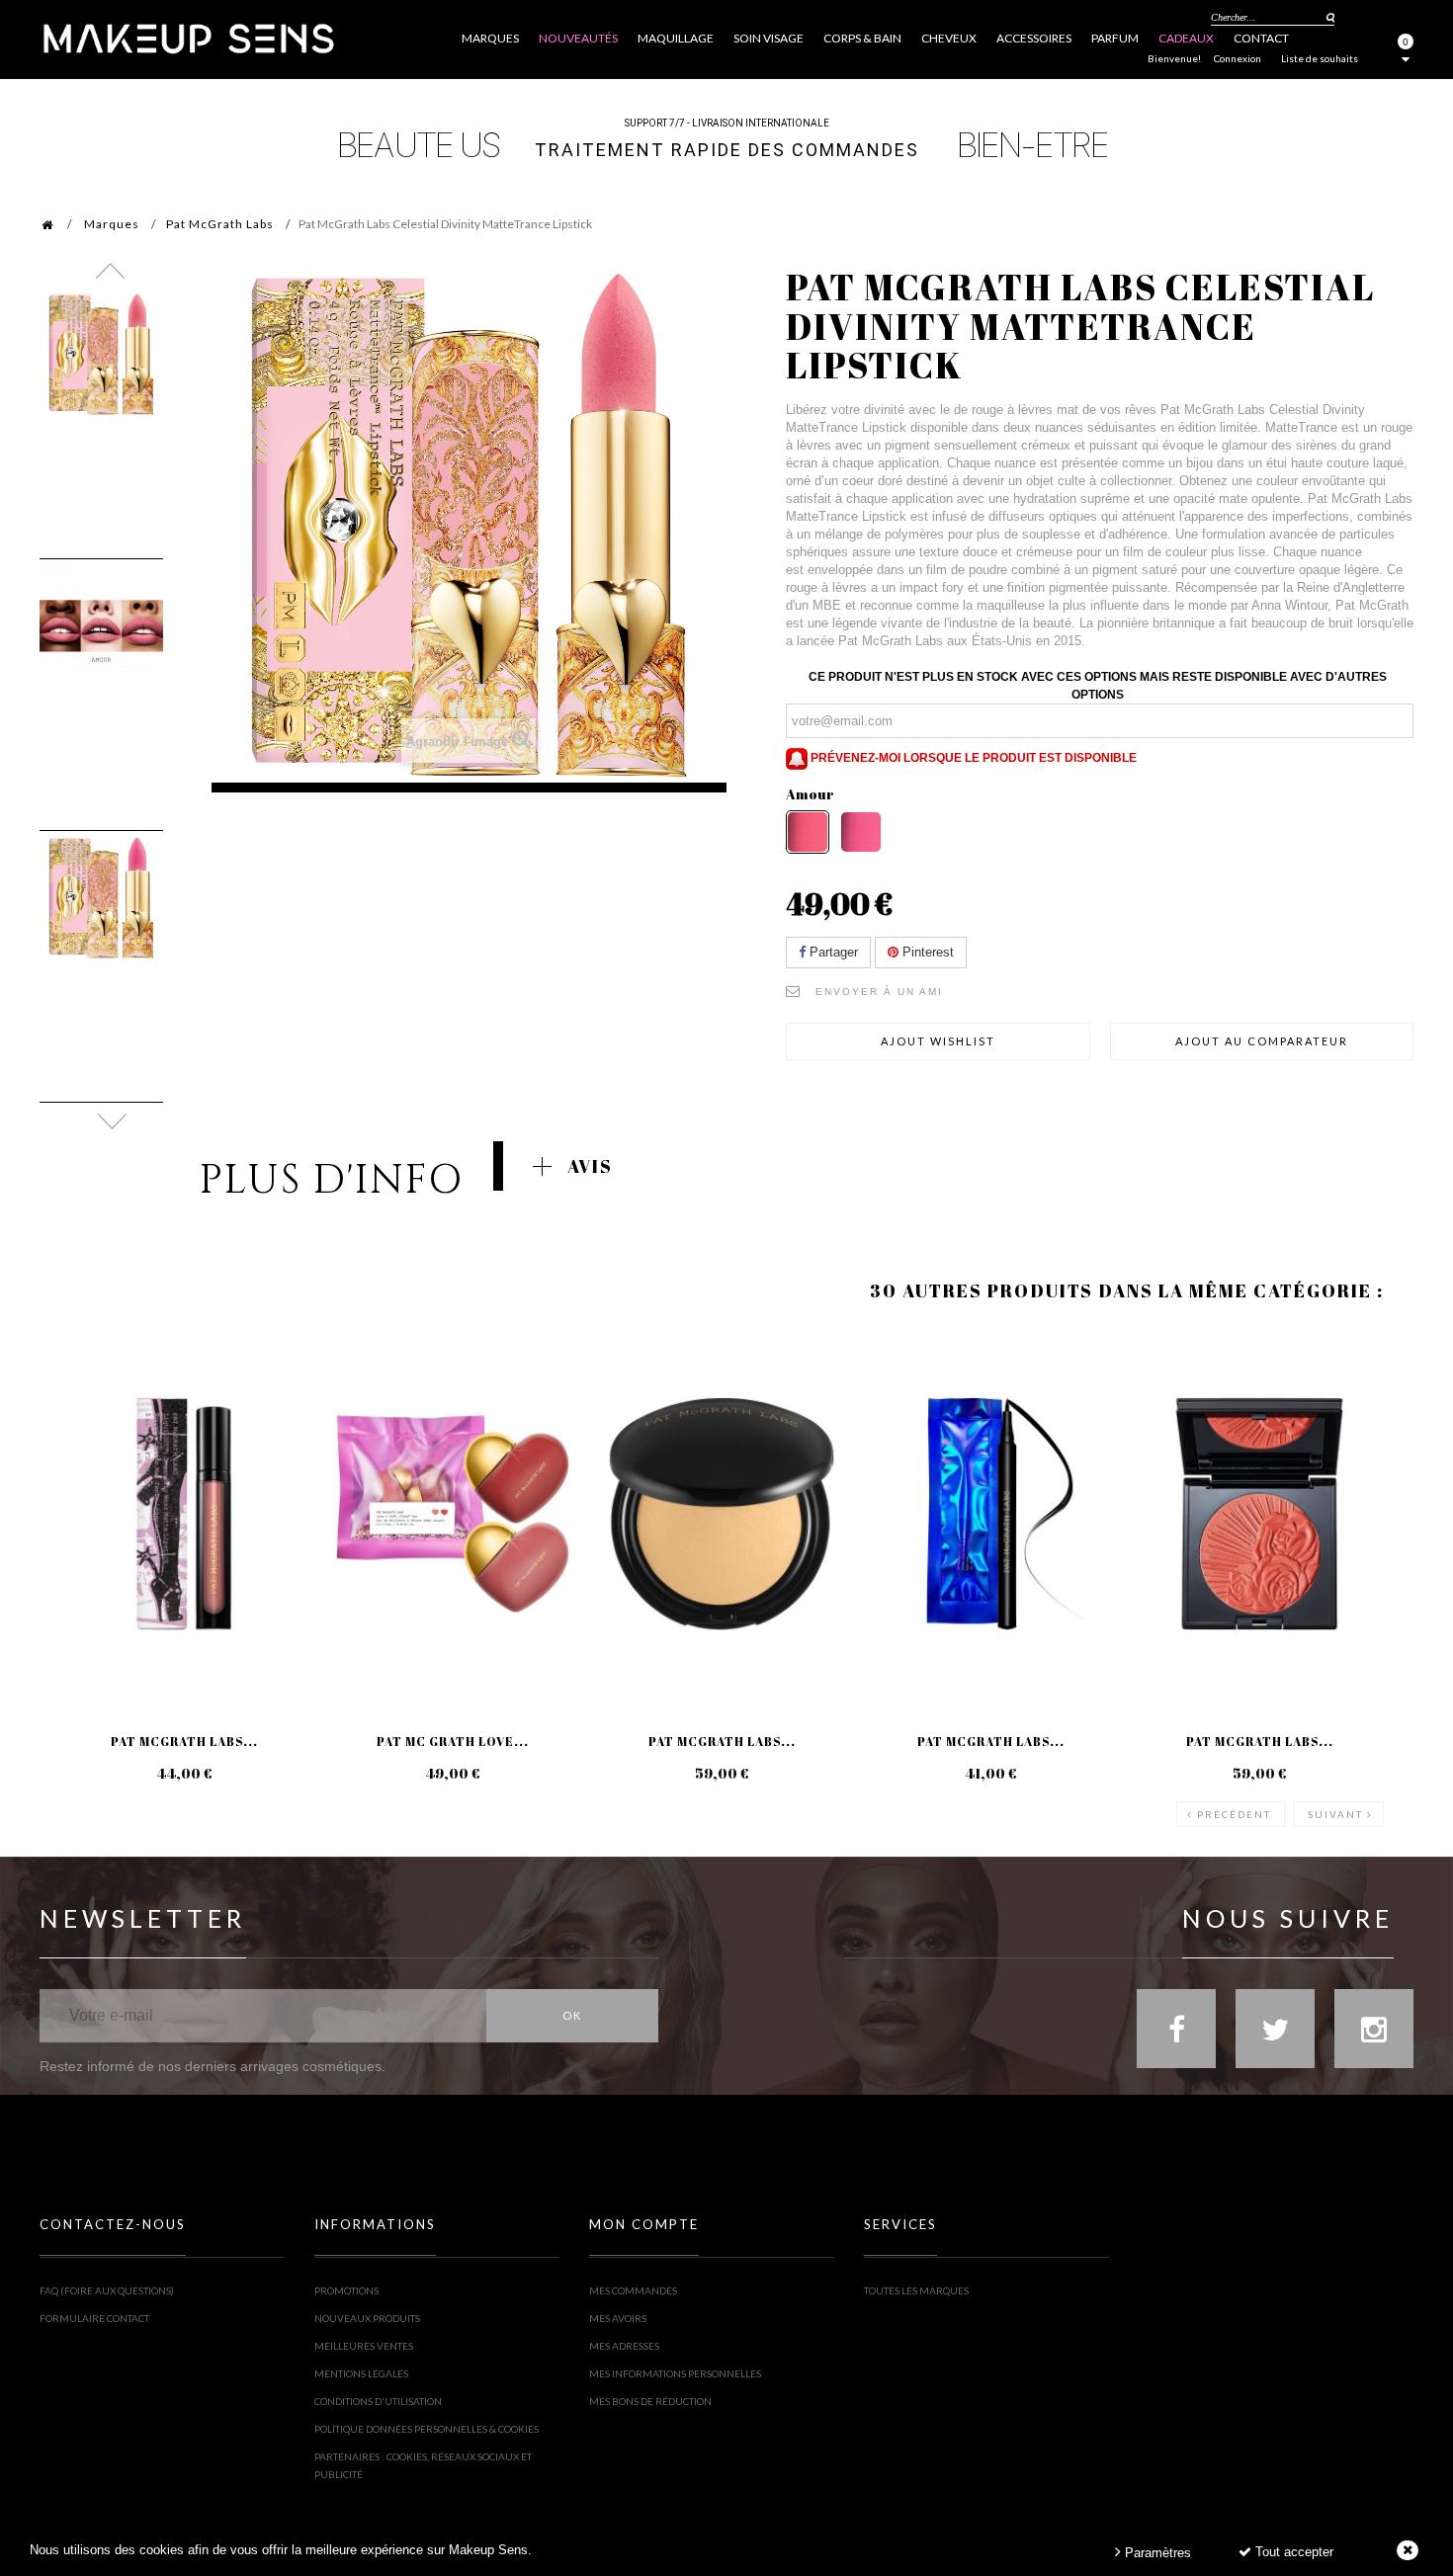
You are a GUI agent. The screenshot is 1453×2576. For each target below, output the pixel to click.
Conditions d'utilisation (378, 2401)
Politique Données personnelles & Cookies (427, 2429)
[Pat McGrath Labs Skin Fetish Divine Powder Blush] (1259, 1514)
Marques (112, 224)
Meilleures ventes (364, 2346)
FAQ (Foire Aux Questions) (107, 2290)
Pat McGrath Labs (220, 224)
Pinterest (926, 952)
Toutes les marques (916, 2290)
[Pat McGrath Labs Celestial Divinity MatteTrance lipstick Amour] (101, 354)
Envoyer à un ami (879, 992)
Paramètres (1156, 2553)
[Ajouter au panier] (79, 1407)
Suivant (1335, 1814)
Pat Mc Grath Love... (453, 1741)
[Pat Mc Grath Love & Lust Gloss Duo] (453, 1514)
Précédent (1234, 1814)
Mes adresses (624, 2346)
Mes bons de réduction (650, 2401)
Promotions (346, 2290)
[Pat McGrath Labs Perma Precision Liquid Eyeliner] (990, 1514)
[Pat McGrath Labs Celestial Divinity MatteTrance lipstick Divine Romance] (101, 898)
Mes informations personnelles (675, 2373)
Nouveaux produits (367, 2318)
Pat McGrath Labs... (184, 1741)
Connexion (1238, 58)
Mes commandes (633, 2290)
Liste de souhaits (1320, 58)
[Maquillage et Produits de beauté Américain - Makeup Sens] (188, 37)
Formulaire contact (94, 2318)
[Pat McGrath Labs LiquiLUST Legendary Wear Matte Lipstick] (184, 1514)
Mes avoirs (618, 2318)
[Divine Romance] (861, 832)
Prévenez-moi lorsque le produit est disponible (972, 758)
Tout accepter (1292, 2552)
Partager (832, 952)
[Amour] (808, 832)
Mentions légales (361, 2373)
